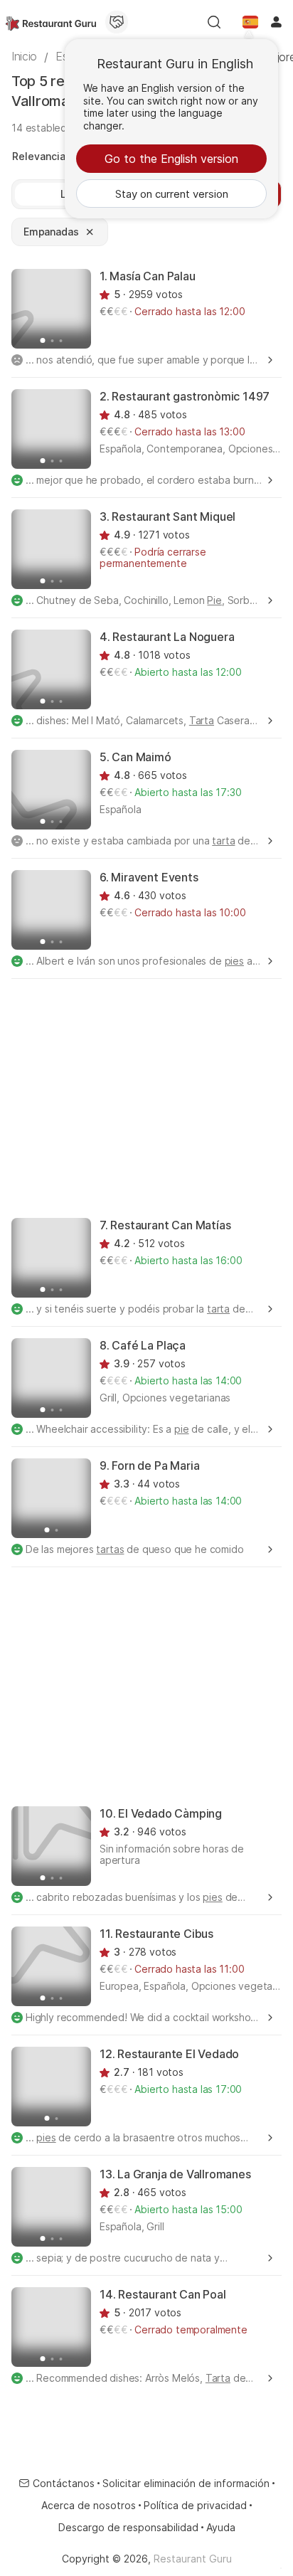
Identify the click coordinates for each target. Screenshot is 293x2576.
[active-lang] (250, 22)
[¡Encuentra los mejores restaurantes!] (51, 22)
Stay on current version (172, 194)
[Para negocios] (117, 22)
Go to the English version (171, 159)
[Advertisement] (146, 1097)
